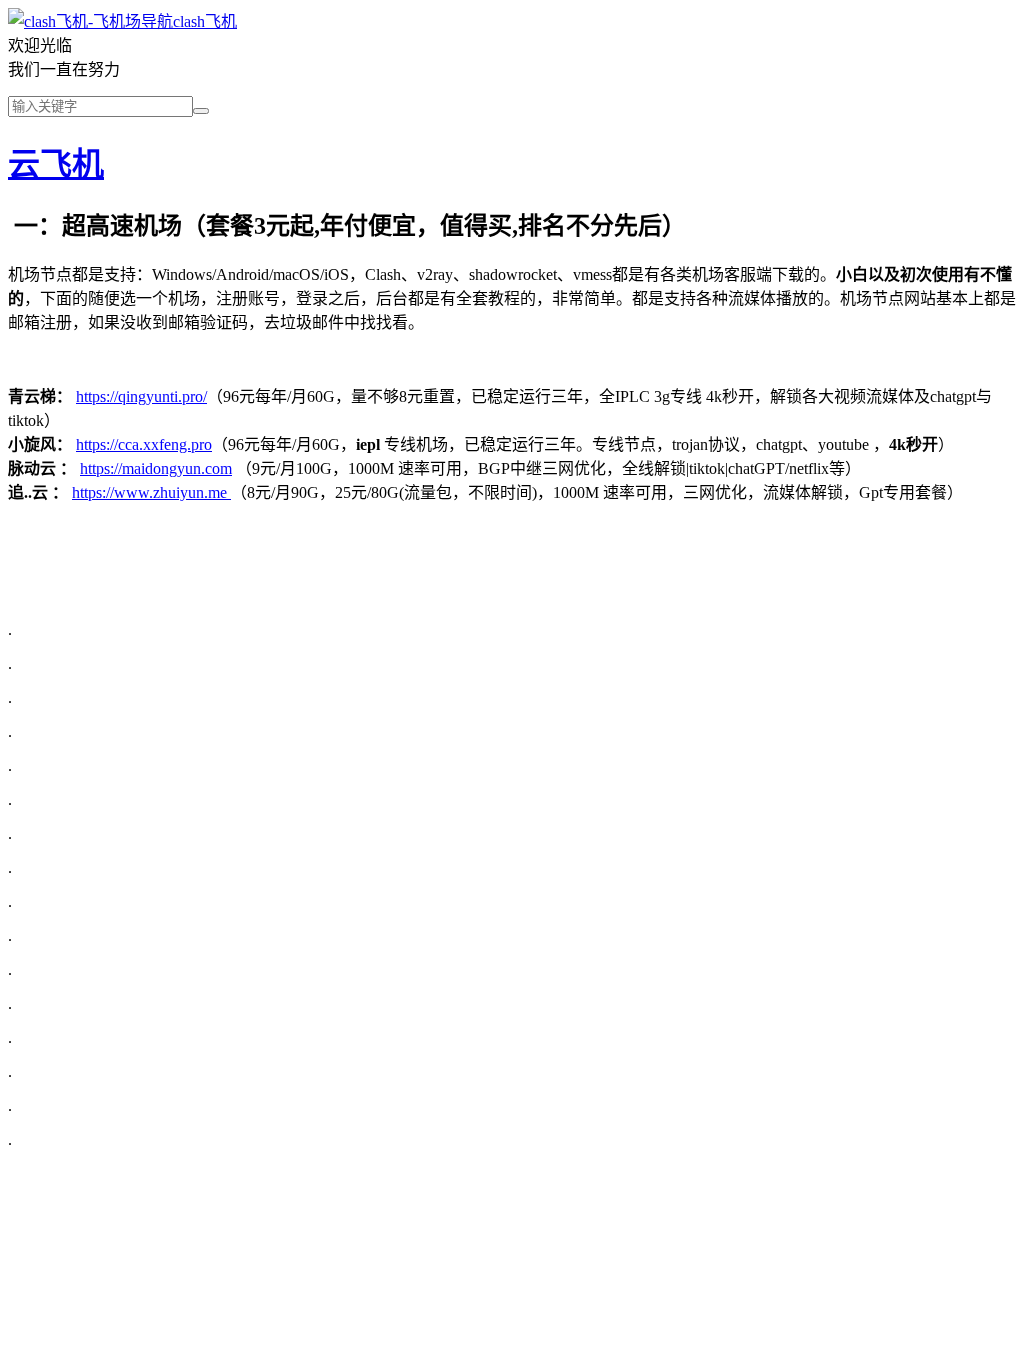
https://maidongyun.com (156, 468)
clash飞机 (205, 21)
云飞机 (56, 164)
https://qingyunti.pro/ (141, 396)
